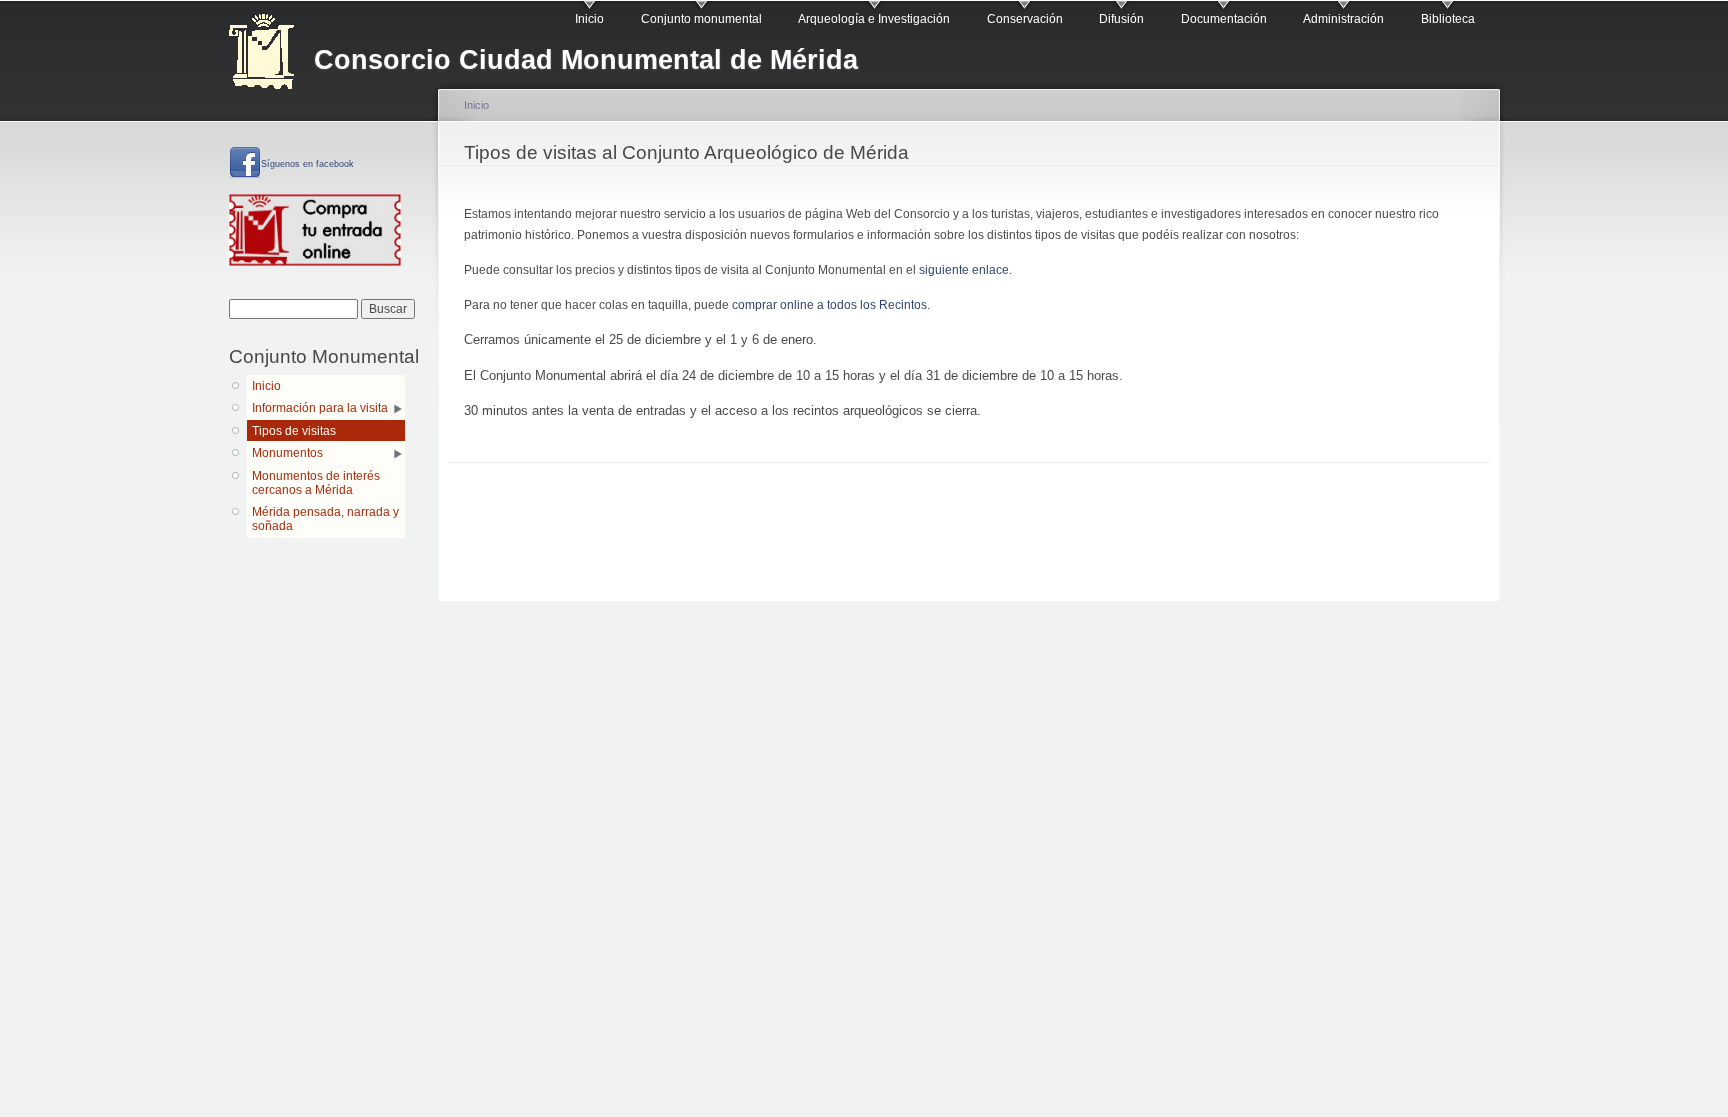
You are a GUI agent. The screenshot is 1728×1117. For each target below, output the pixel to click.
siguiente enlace (964, 270)
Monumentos (287, 453)
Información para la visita (320, 408)
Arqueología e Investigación (874, 19)
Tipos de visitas (294, 431)
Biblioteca (1448, 19)
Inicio (589, 19)
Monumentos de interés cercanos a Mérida (316, 483)
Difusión (1121, 19)
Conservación (1025, 19)
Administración (1343, 19)
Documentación (1224, 19)
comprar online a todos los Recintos (829, 305)
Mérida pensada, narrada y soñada (325, 519)
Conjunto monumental (701, 19)
